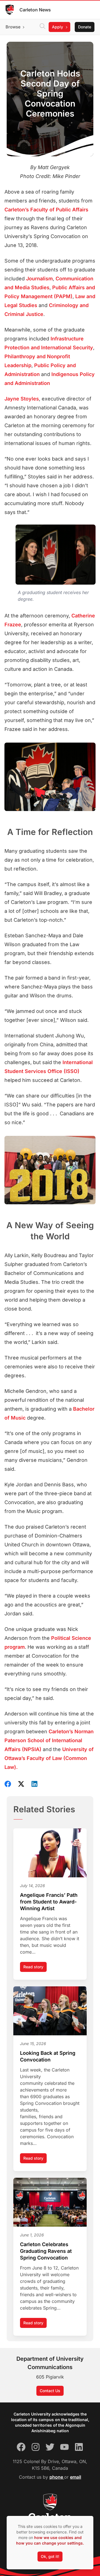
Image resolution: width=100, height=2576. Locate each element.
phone (57, 2477)
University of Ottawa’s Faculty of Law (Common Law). (49, 1758)
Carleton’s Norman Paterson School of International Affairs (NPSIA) (49, 1740)
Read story (35, 1968)
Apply (57, 27)
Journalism (39, 279)
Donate (85, 27)
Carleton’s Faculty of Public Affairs (46, 210)
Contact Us (50, 2391)
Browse (13, 27)
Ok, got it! (50, 2556)
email (76, 2477)
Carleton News (35, 10)
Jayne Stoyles (22, 399)
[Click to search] (42, 27)
